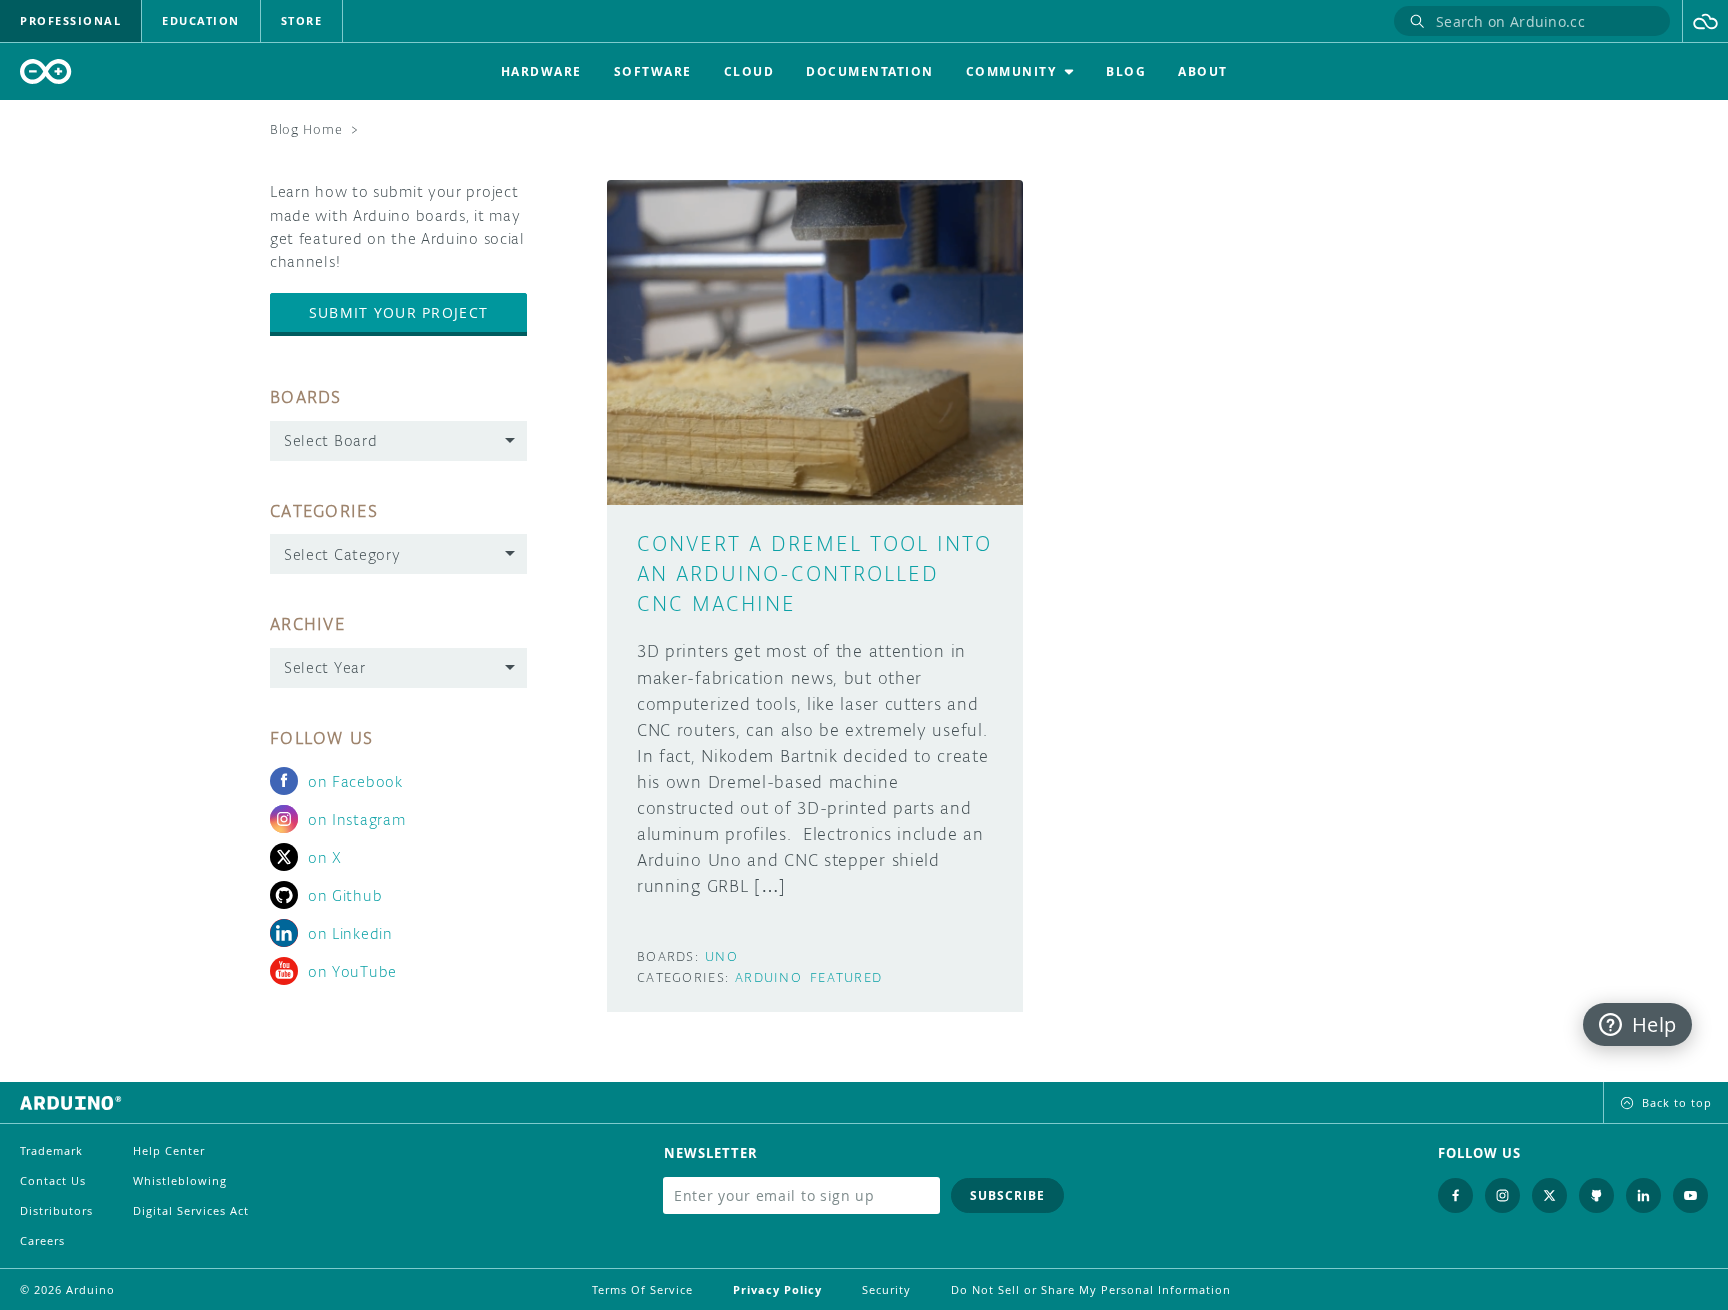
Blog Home (306, 129)
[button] (1705, 21)
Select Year (325, 667)
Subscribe (1007, 1195)
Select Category (342, 554)
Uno (721, 956)
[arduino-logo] (46, 71)
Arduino (768, 977)
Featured (846, 977)
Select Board (330, 440)
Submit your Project (398, 312)
